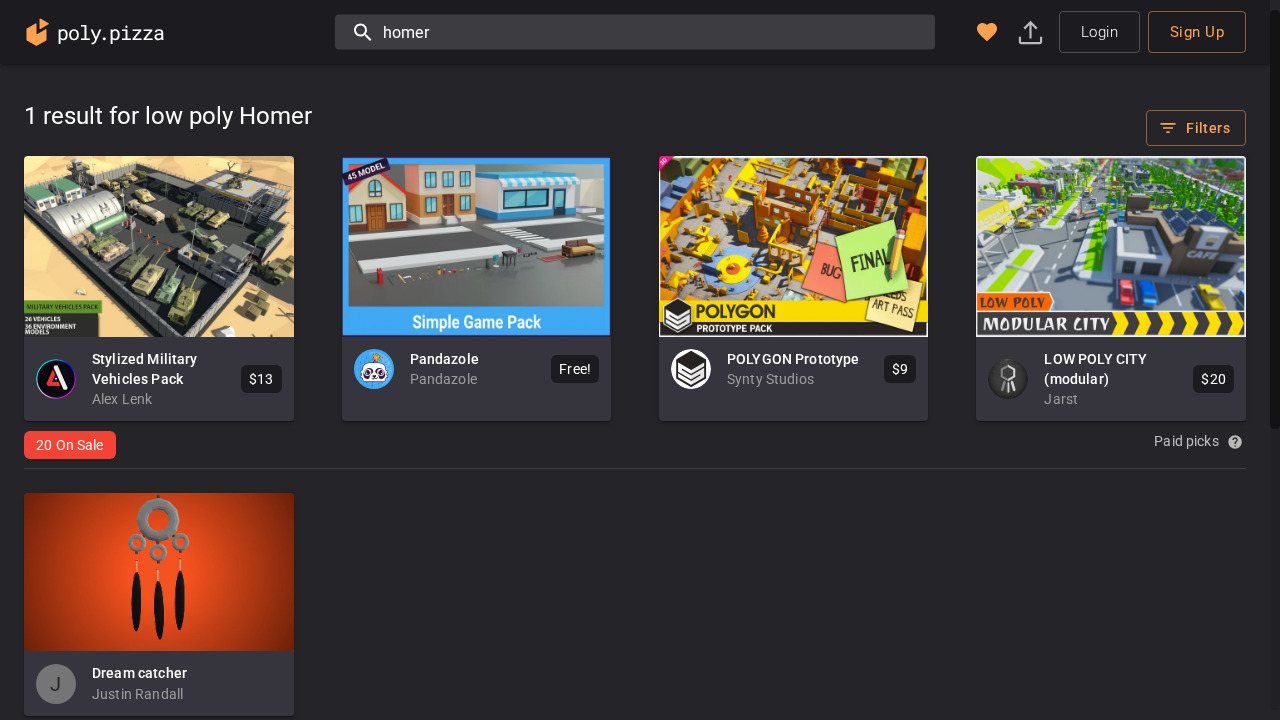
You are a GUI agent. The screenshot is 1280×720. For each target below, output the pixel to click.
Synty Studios (770, 379)
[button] (987, 32)
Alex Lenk (122, 399)
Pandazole (444, 359)
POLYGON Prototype (793, 359)
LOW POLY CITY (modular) (1095, 369)
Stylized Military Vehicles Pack (145, 369)
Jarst (1061, 399)
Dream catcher (139, 673)
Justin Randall (137, 694)
